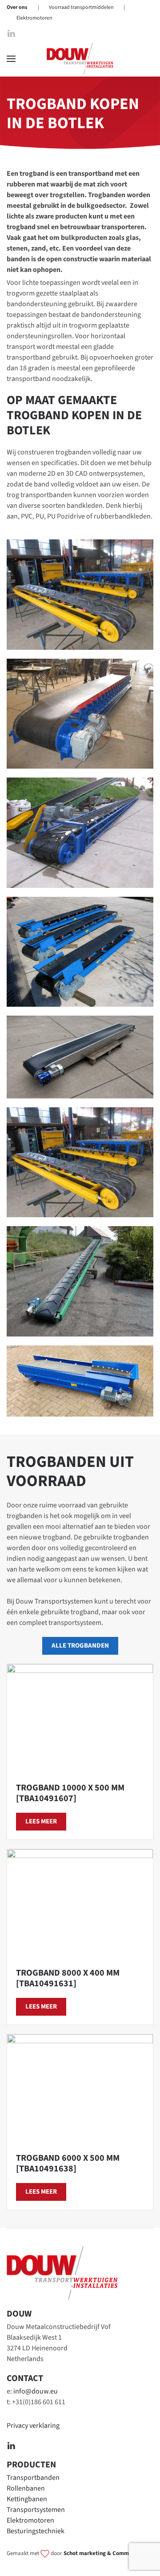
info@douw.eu (36, 2391)
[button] (11, 59)
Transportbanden (33, 2478)
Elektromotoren (34, 18)
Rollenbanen (26, 2488)
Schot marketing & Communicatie (107, 2553)
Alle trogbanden (80, 1646)
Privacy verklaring (33, 2426)
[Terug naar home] (80, 59)
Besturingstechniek (36, 2531)
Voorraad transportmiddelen (81, 7)
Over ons (17, 7)
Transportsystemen (36, 2510)
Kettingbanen (27, 2499)
